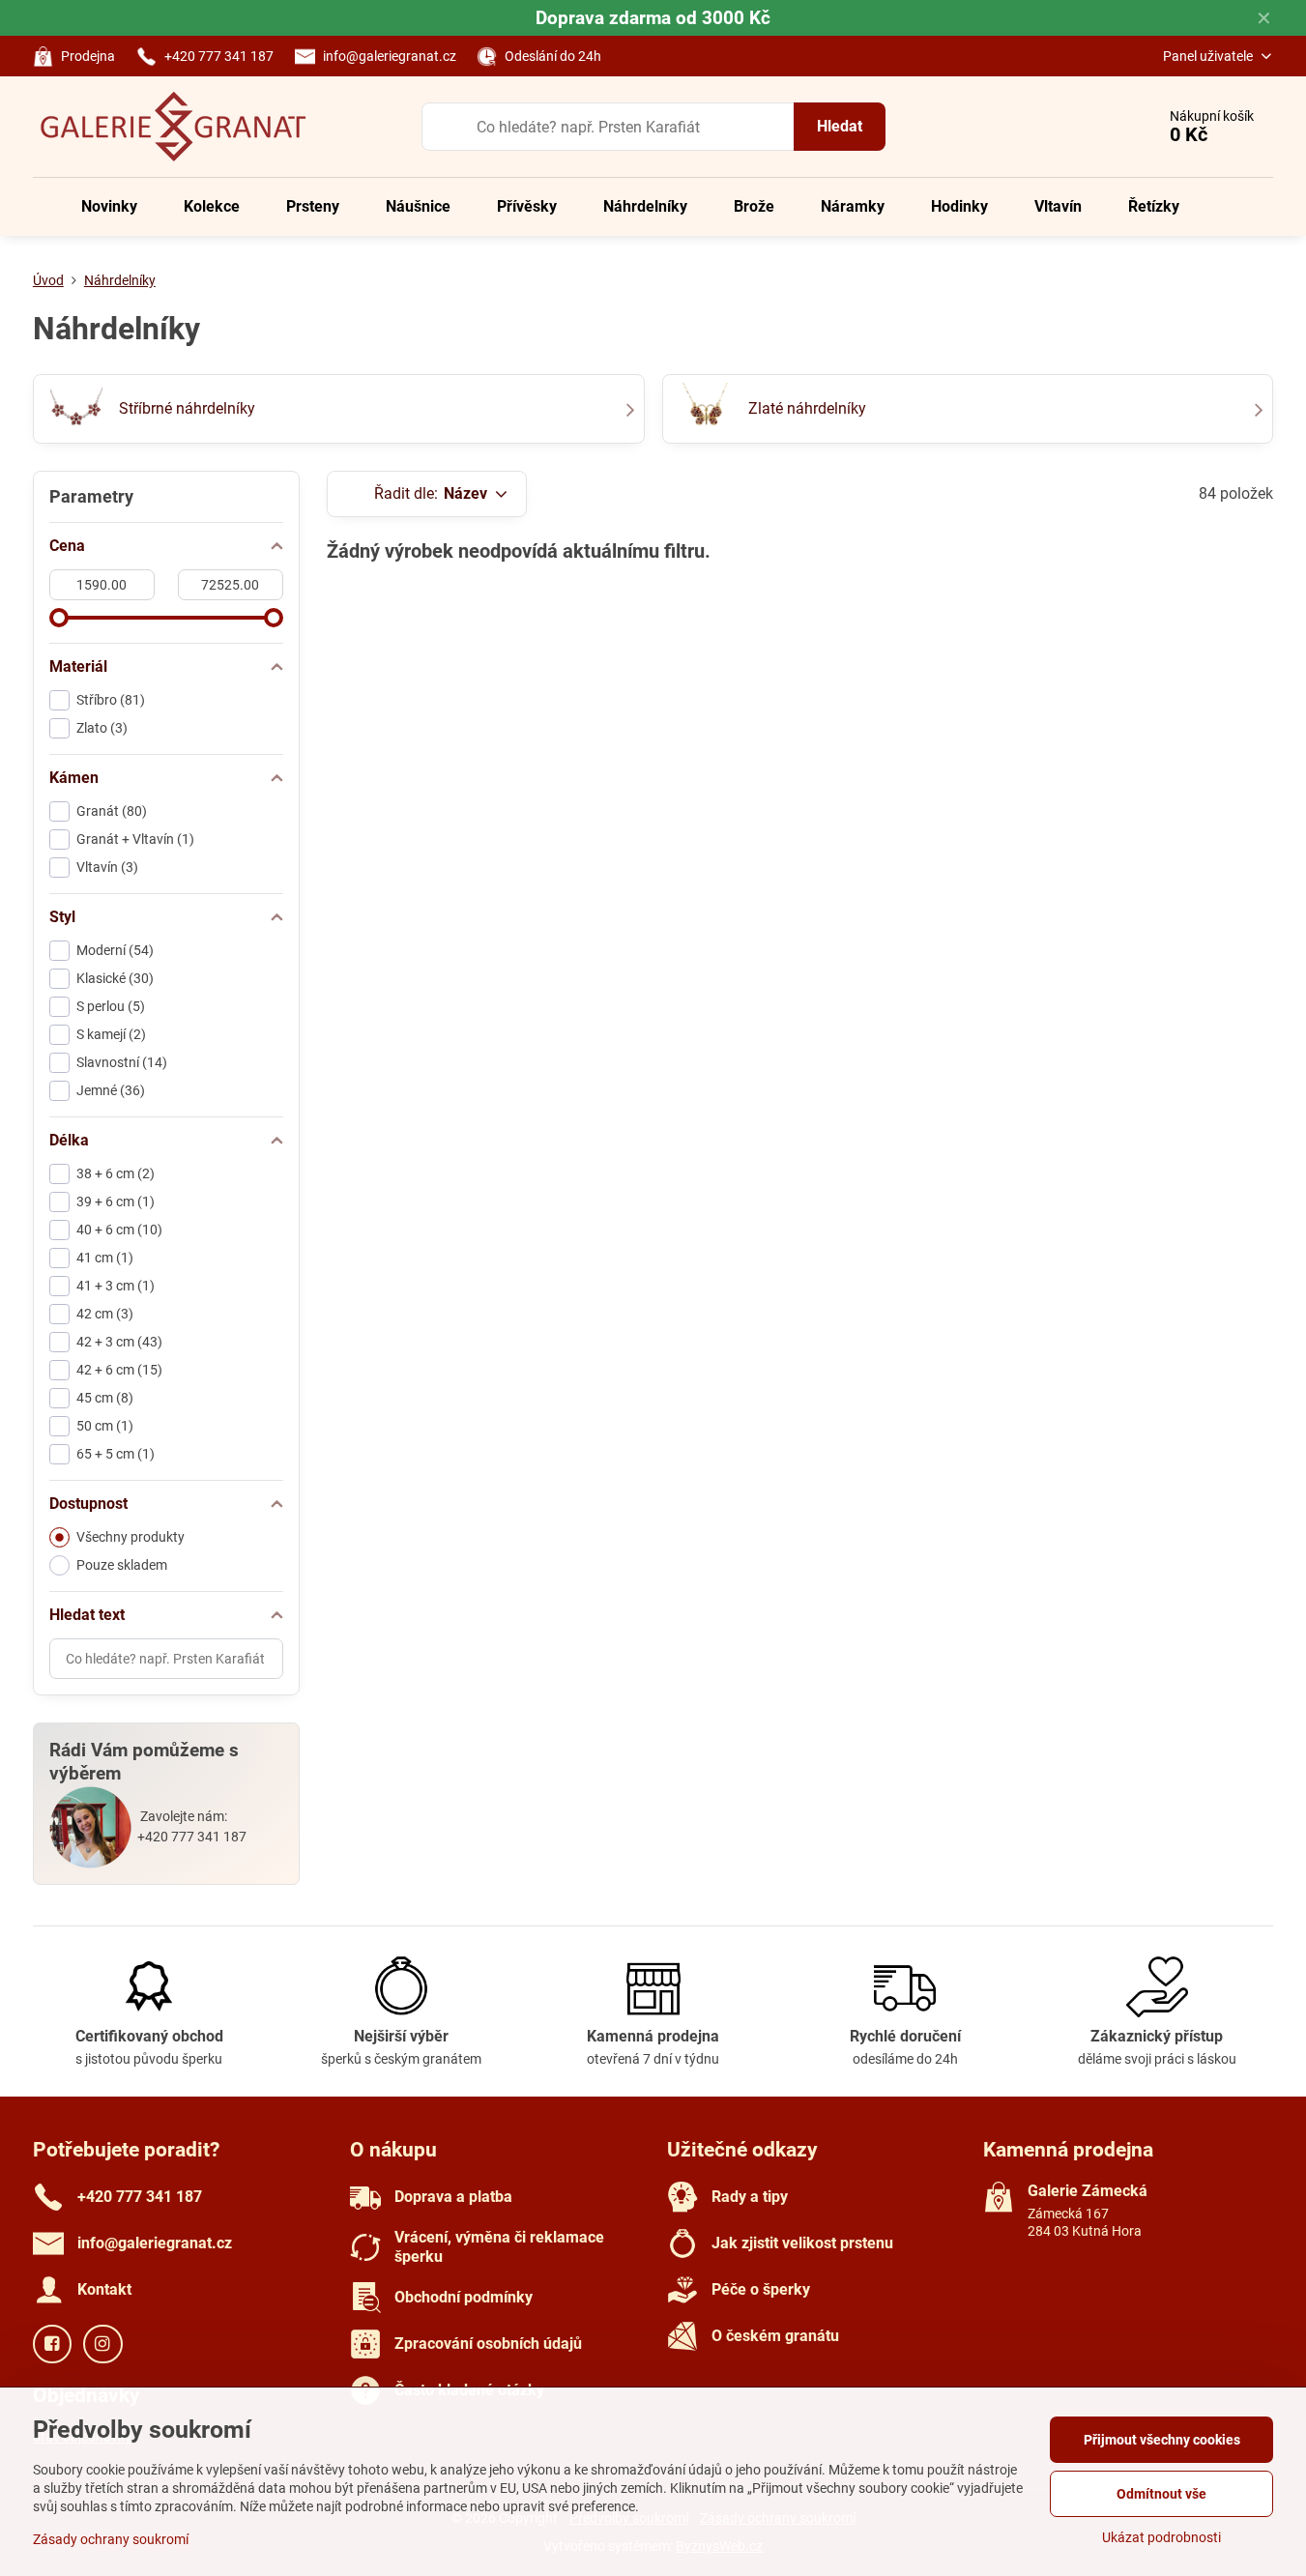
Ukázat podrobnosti (1161, 2537)
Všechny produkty (131, 1537)
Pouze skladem (122, 1565)
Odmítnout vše (1161, 2494)
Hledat (840, 126)
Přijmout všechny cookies (1162, 2440)
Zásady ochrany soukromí (111, 2539)
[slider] (59, 618)
